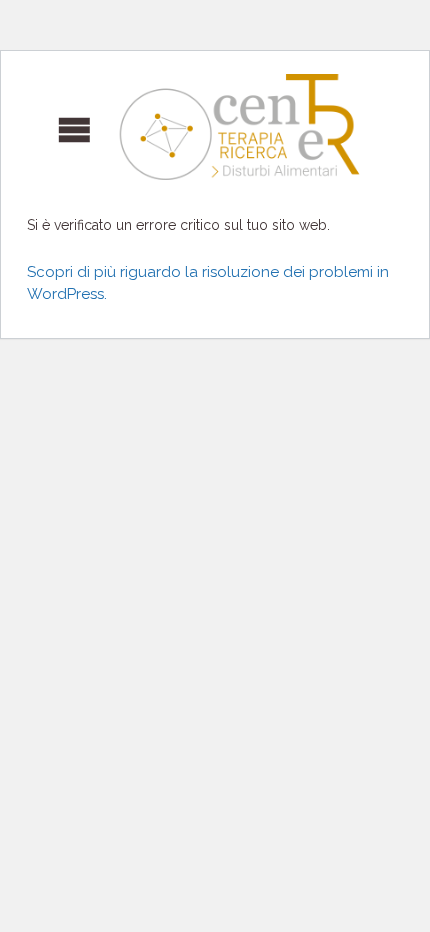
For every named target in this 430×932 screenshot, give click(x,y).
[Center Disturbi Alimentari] (200, 127)
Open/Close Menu (44, 127)
